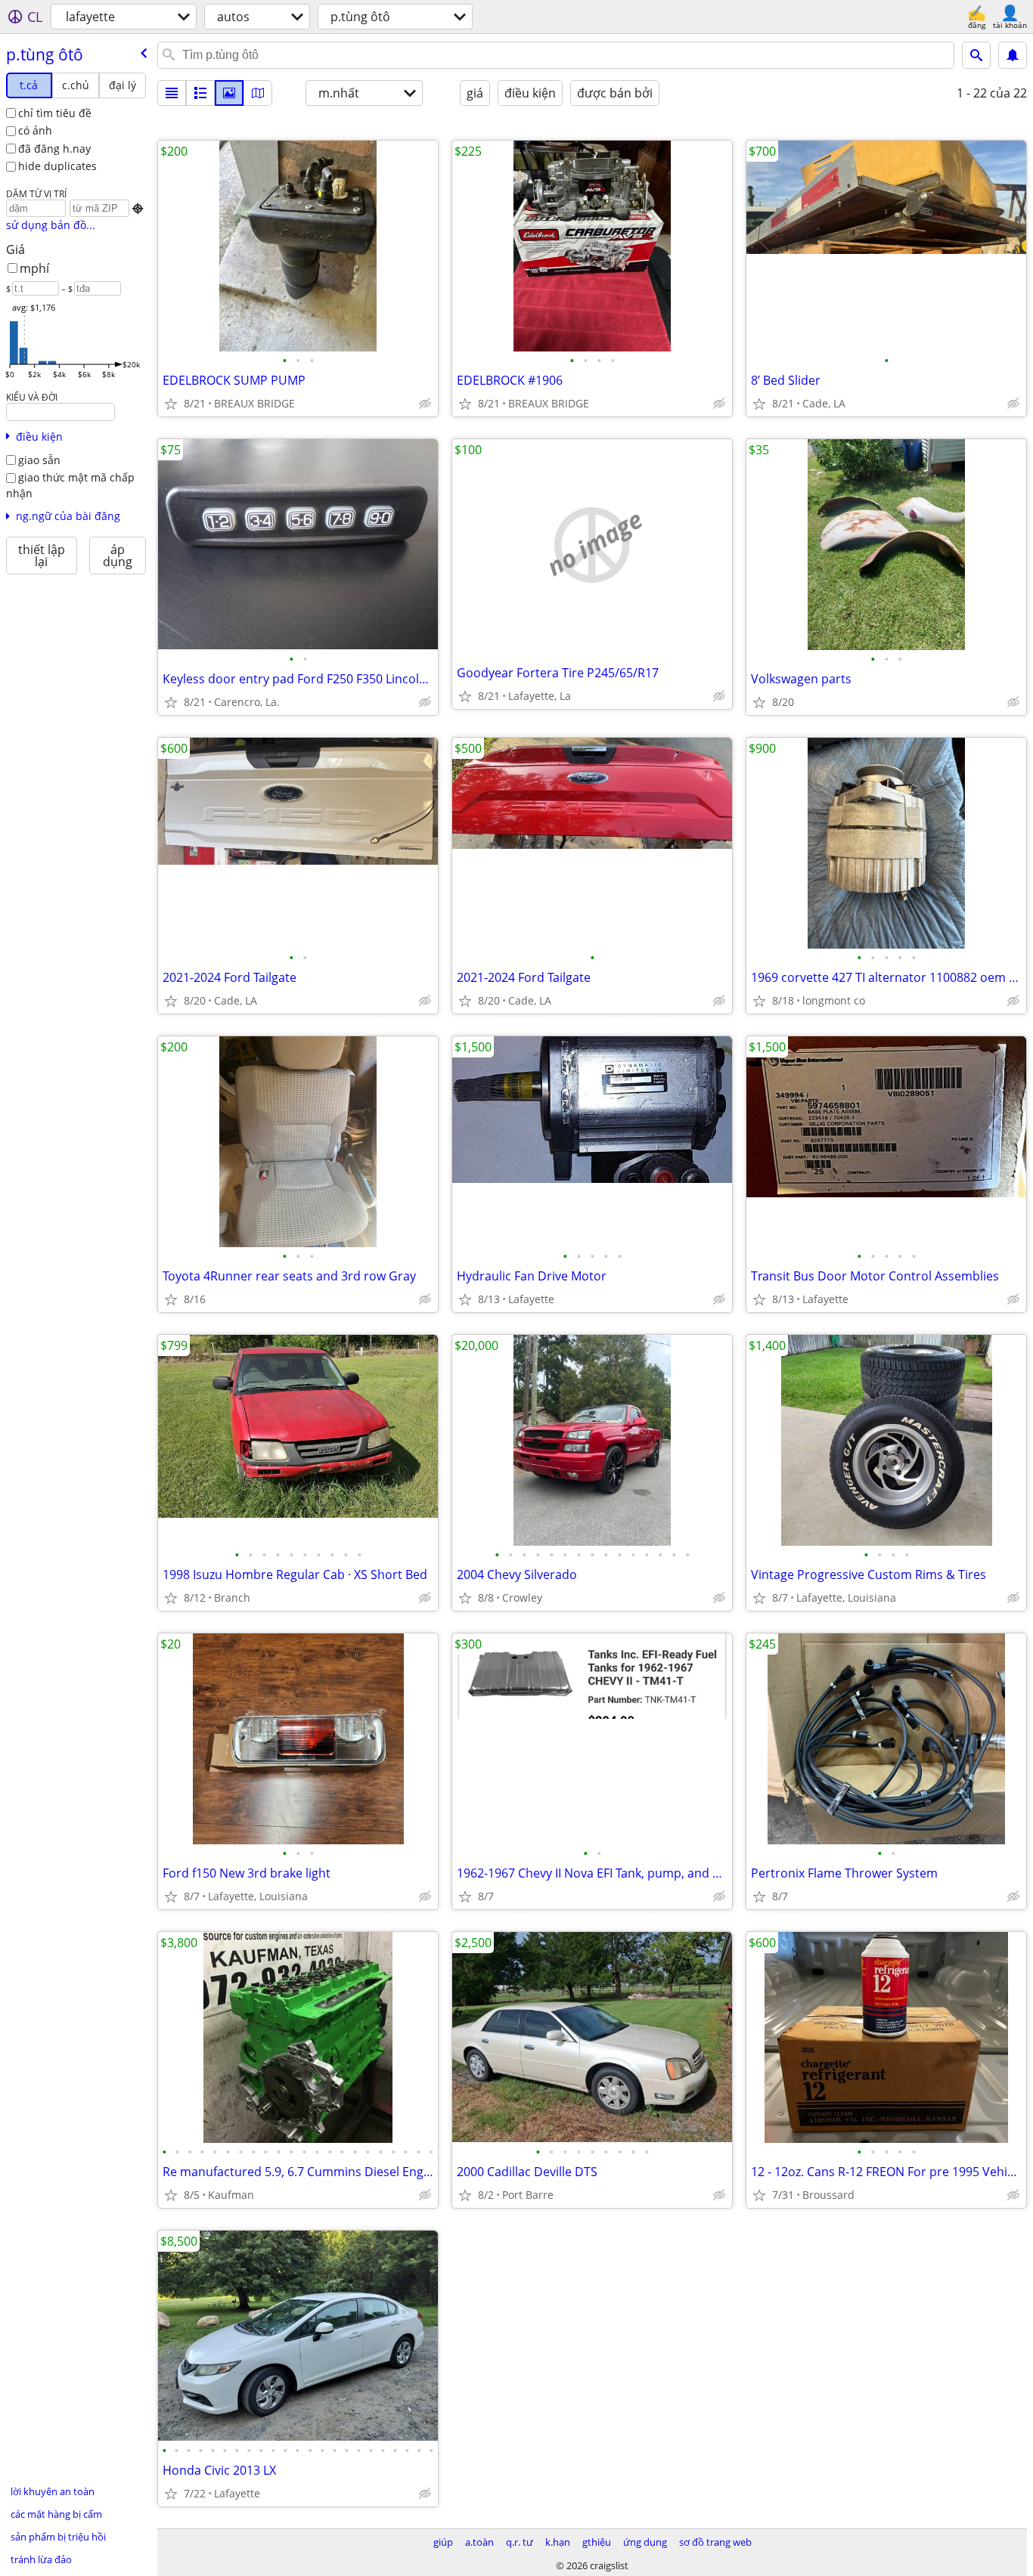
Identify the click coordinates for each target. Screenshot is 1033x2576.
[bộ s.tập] (229, 93)
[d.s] (172, 93)
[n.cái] (200, 93)
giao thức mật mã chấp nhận (70, 485)
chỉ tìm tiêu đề (55, 113)
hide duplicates (57, 166)
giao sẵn (39, 460)
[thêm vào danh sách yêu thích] (171, 404)
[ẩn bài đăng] (425, 404)
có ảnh (35, 130)
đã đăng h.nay (54, 149)
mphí (34, 268)
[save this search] (1013, 55)
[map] (258, 93)
